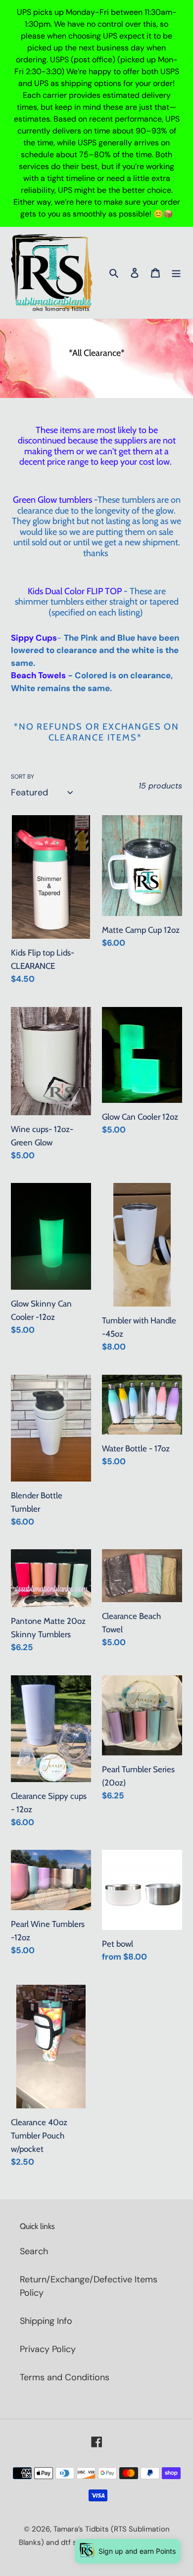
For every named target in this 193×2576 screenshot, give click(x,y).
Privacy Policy (48, 2349)
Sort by (23, 777)
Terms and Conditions (65, 2377)
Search (34, 2251)
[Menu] (176, 273)
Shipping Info (46, 2321)
